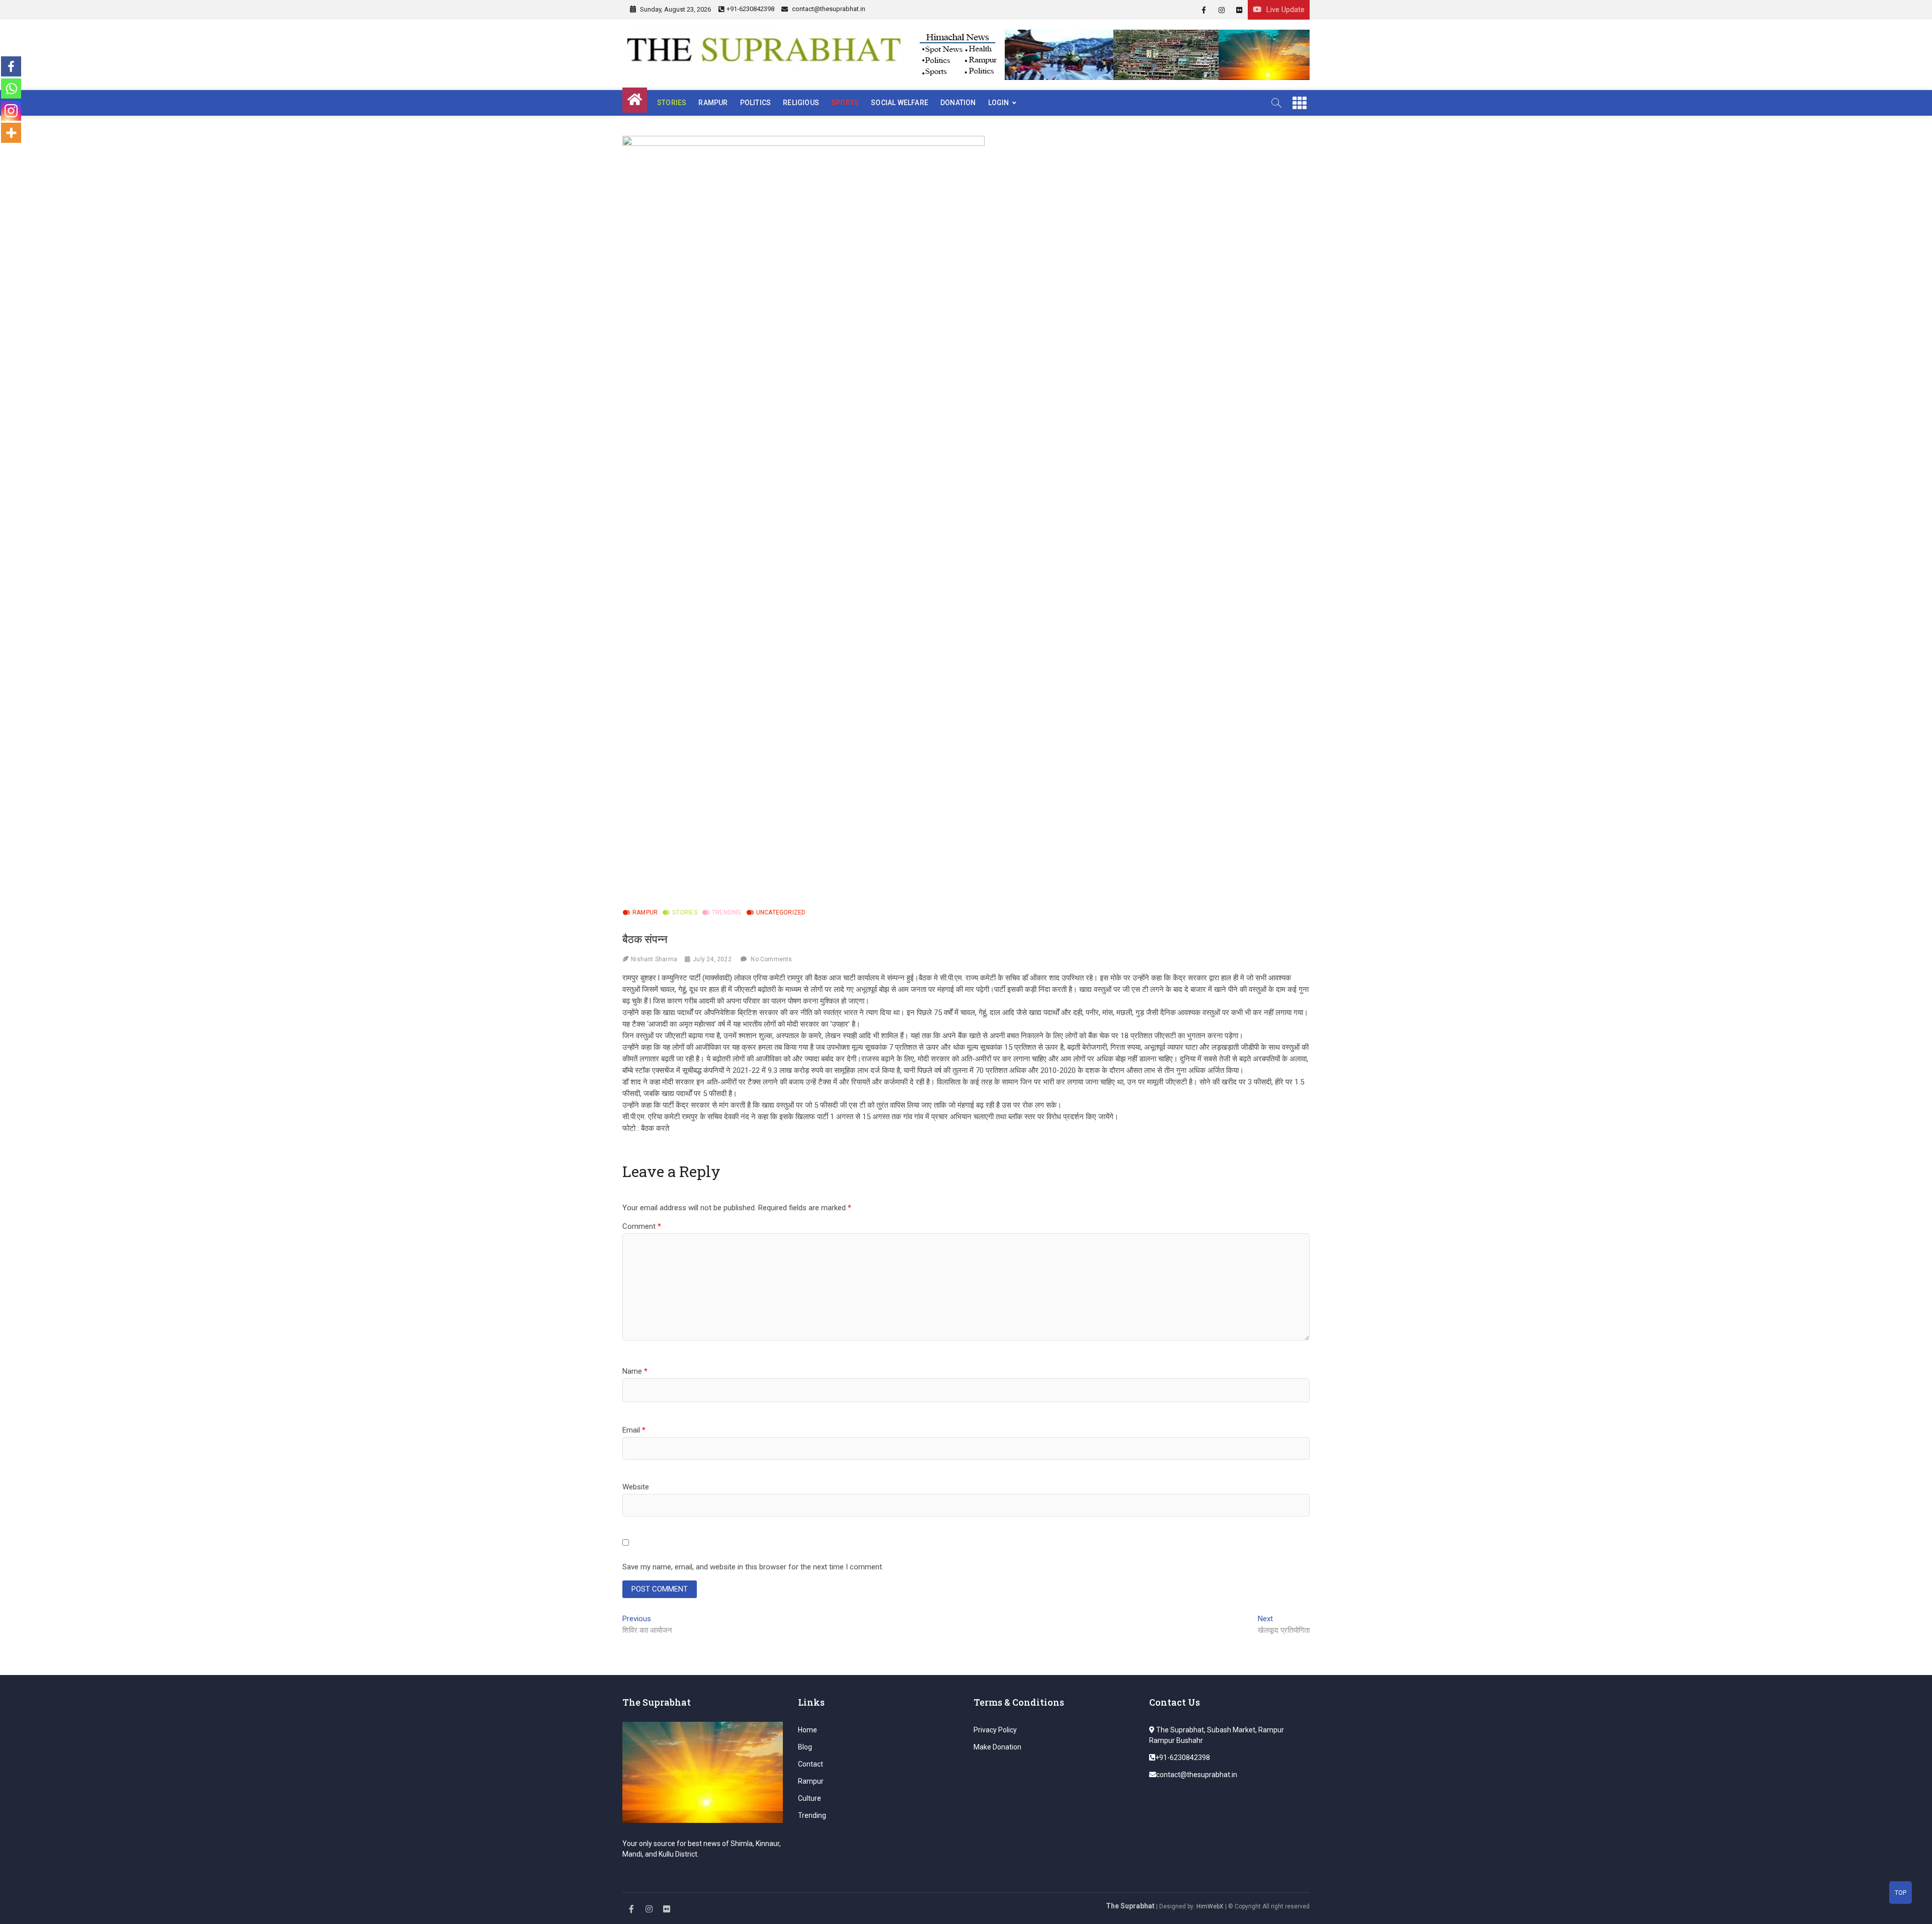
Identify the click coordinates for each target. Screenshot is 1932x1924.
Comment (642, 1226)
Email (634, 1430)
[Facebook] (11, 66)
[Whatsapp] (11, 89)
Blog (805, 1747)
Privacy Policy (995, 1730)
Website (636, 1487)
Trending (727, 912)
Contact (811, 1764)
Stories (672, 103)
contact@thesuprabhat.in (828, 9)
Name (635, 1371)
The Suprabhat (1130, 1906)
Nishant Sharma (654, 959)
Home (808, 1730)
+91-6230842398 (750, 9)
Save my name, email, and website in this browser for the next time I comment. (753, 1567)
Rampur (713, 103)
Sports (845, 103)
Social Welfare (900, 103)
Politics (756, 103)
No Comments (771, 959)
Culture (810, 1798)
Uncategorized (781, 912)
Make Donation (997, 1747)
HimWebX (1210, 1906)
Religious (801, 103)
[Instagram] (11, 111)
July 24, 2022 (712, 959)
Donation (958, 103)
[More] (11, 133)
